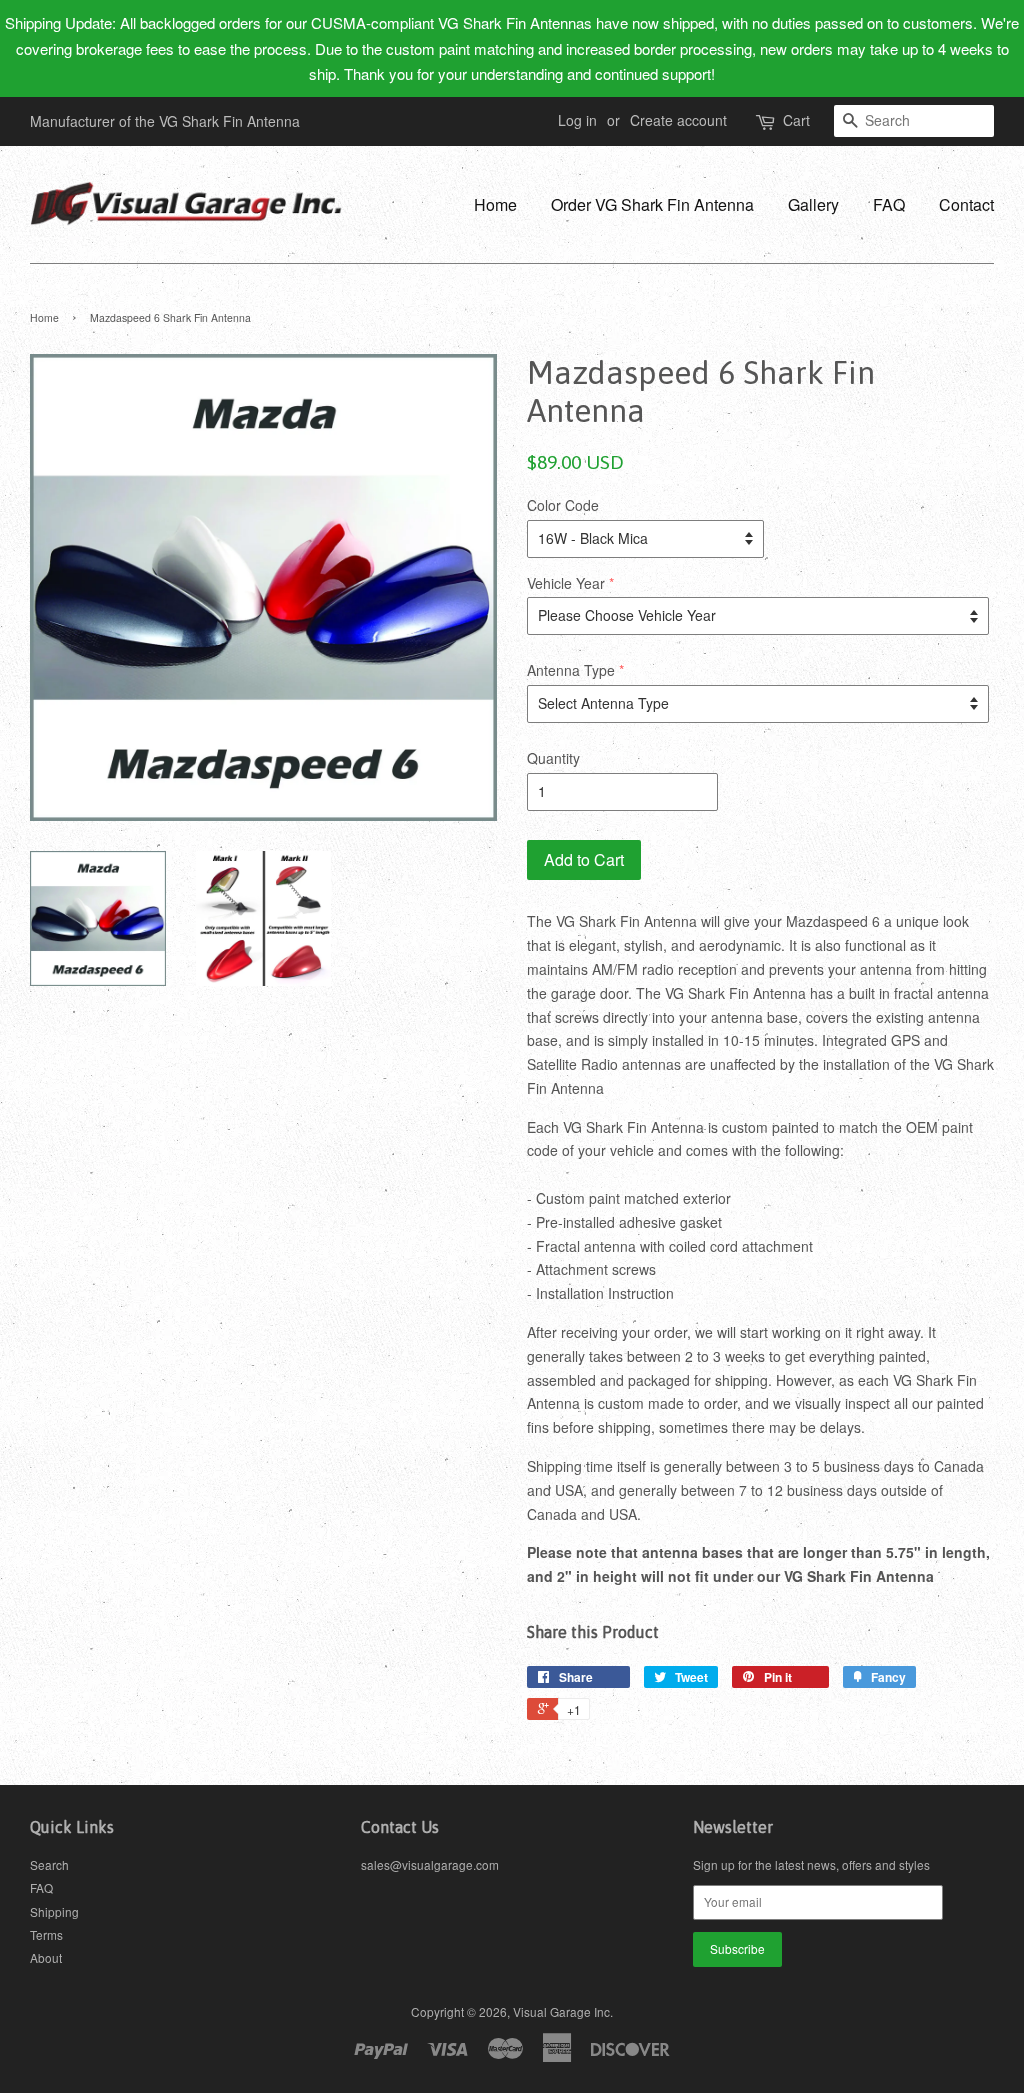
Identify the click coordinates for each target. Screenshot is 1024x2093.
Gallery (813, 204)
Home (495, 204)
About (46, 1957)
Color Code (563, 505)
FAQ (889, 204)
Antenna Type (571, 670)
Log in (577, 120)
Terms (46, 1934)
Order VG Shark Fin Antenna (652, 204)
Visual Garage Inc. (563, 2011)
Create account (678, 120)
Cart (796, 120)
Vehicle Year (566, 583)
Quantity (553, 758)
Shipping (54, 1911)
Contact (966, 204)
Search (49, 1864)
